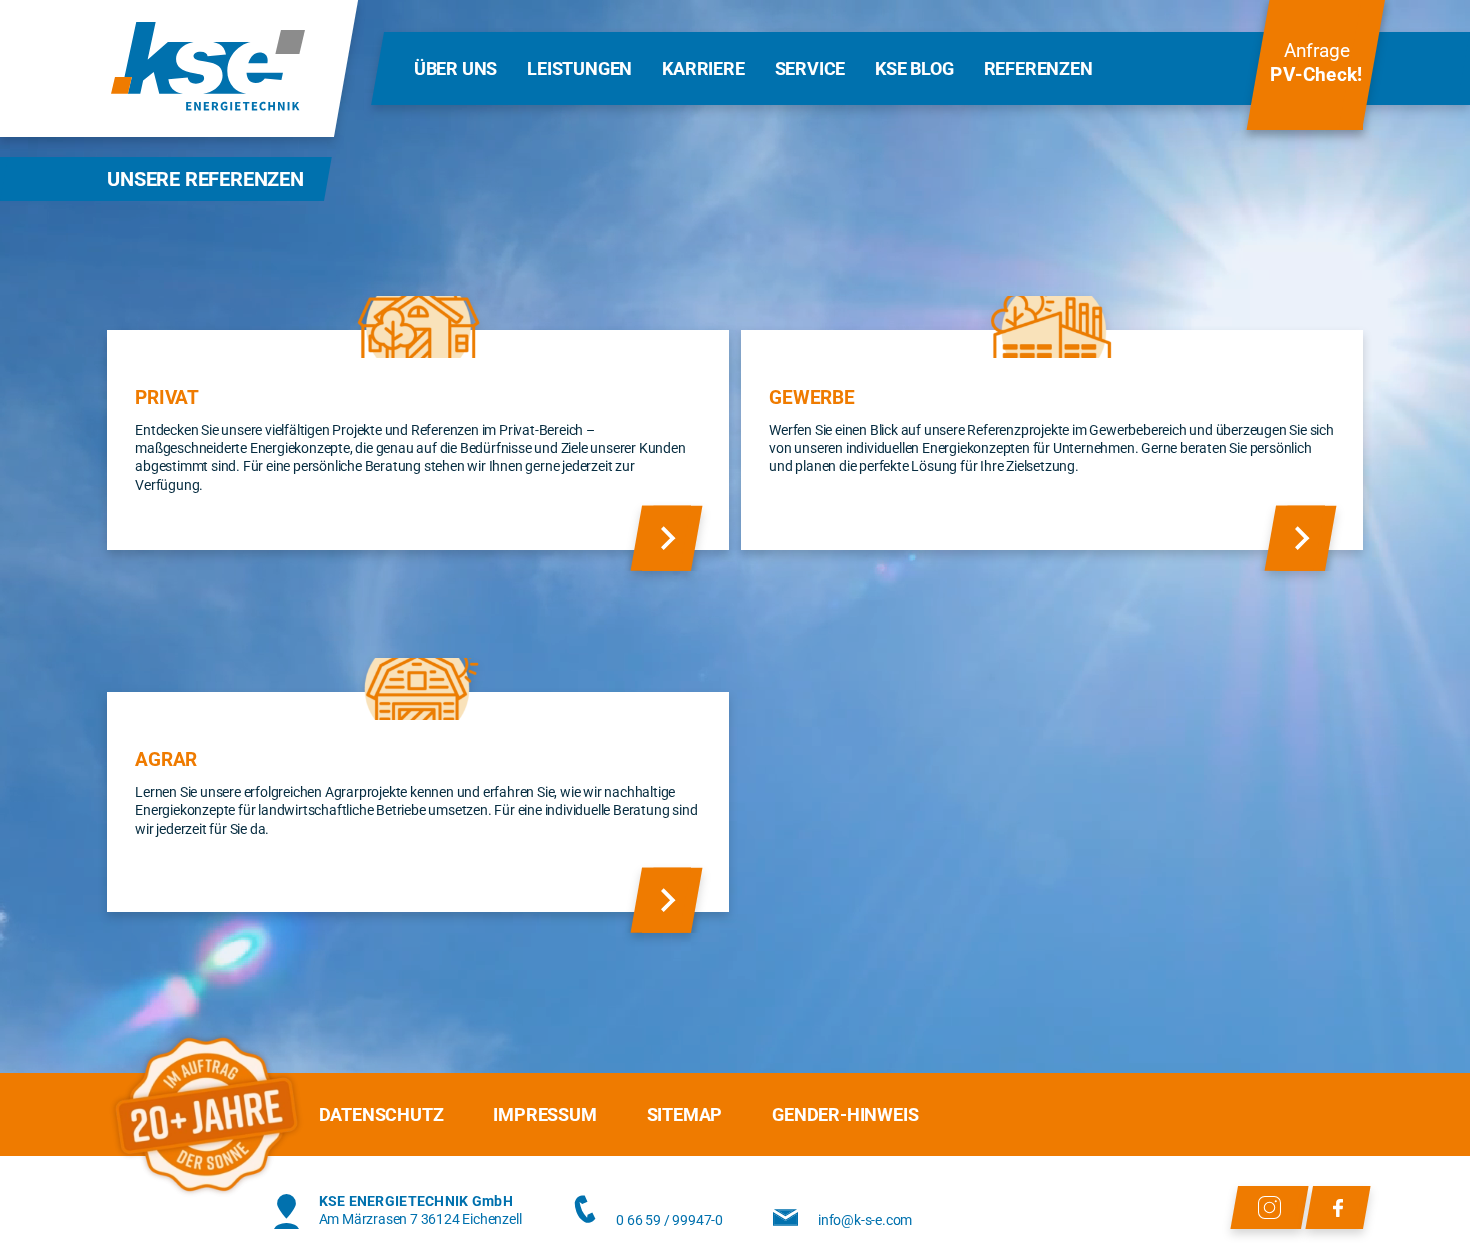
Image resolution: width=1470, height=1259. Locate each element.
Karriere (703, 68)
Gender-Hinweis (845, 1114)
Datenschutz (381, 1114)
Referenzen (1038, 68)
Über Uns (455, 68)
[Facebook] (1338, 1207)
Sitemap (685, 1114)
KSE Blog (914, 68)
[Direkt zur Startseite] (208, 68)
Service (810, 68)
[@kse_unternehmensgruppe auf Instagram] (1269, 1207)
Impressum (544, 1114)
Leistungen (579, 68)
